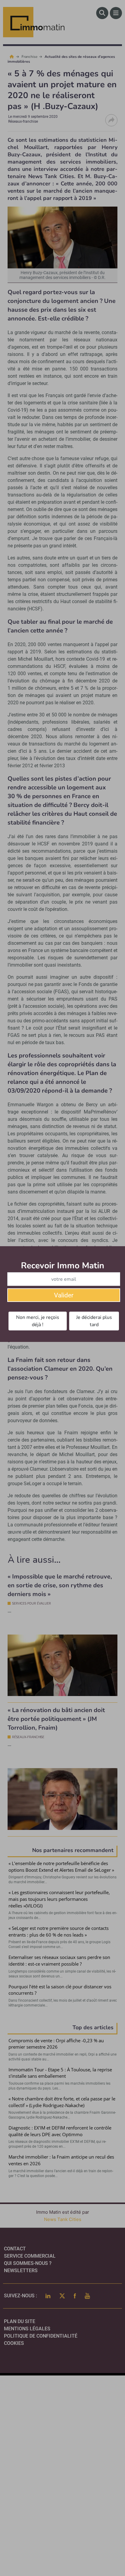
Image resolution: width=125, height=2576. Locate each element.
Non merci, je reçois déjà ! (38, 1321)
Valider (64, 1295)
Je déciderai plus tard (94, 1321)
